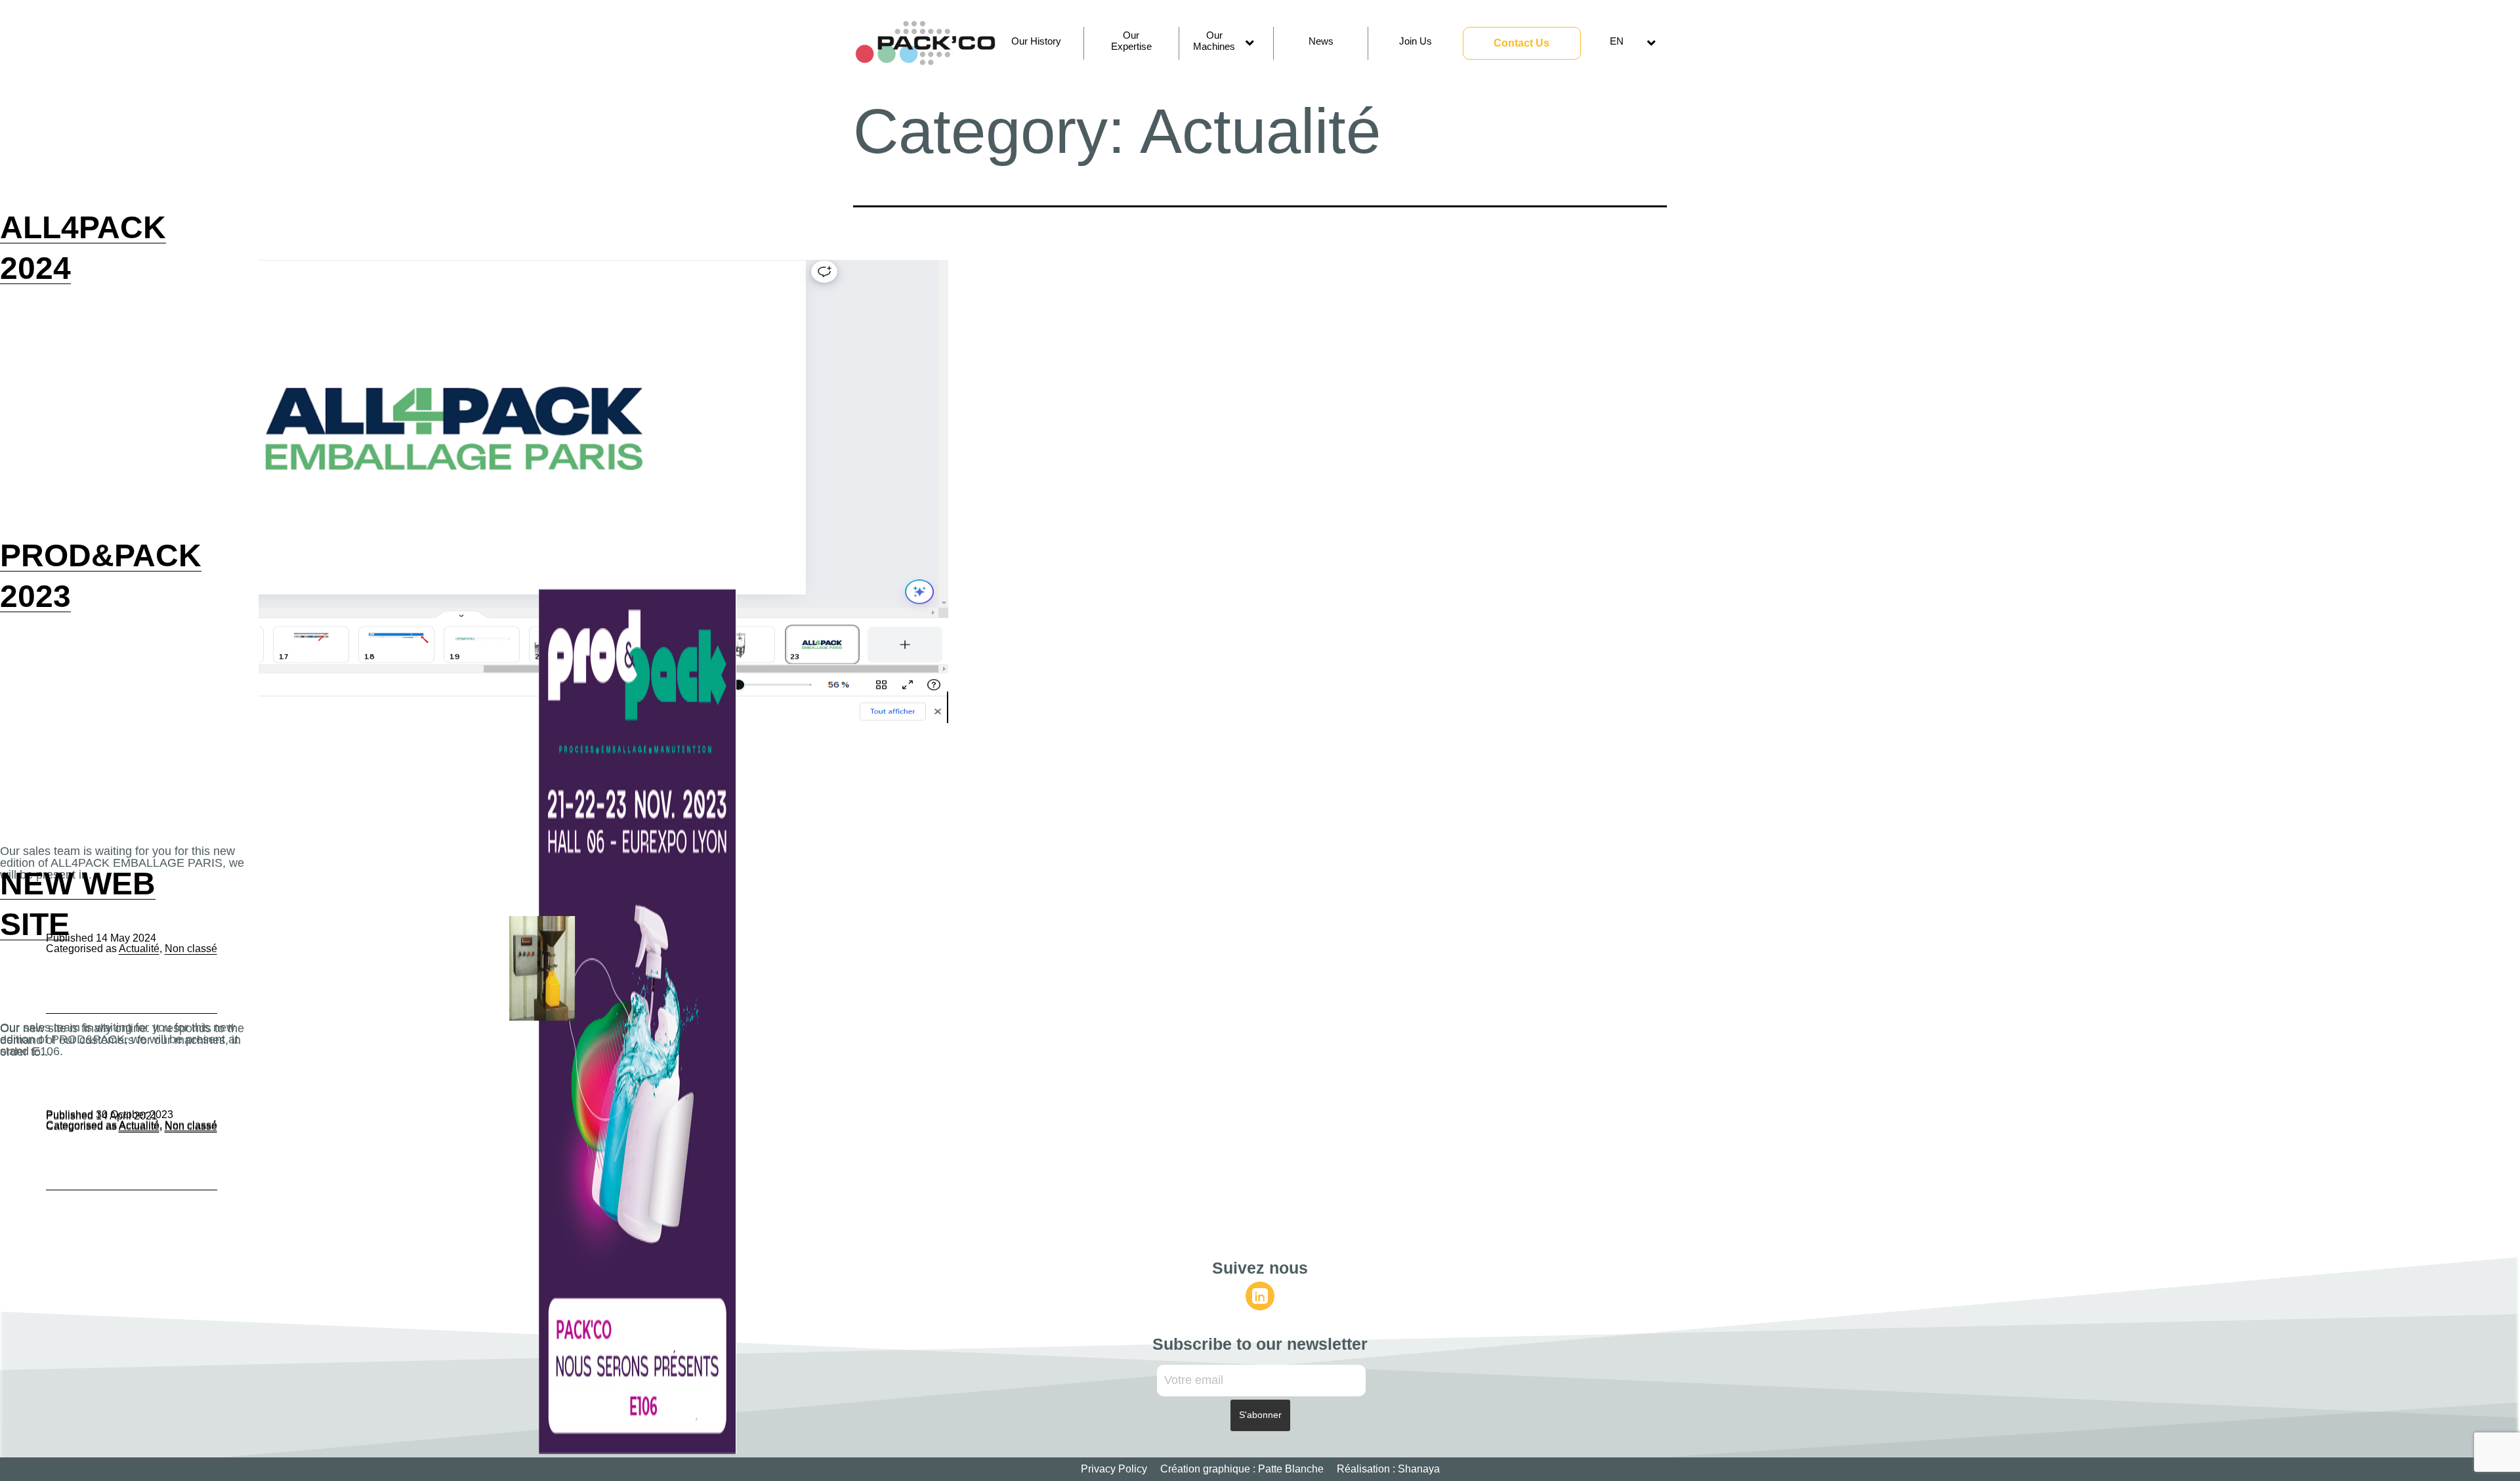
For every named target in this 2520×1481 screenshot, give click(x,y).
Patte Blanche (1291, 1469)
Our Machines (1214, 41)
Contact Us (1522, 43)
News (1321, 41)
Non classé (191, 1126)
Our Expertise (1131, 41)
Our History (1036, 41)
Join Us (1416, 41)
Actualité (139, 1126)
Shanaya (1419, 1469)
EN (1617, 41)
